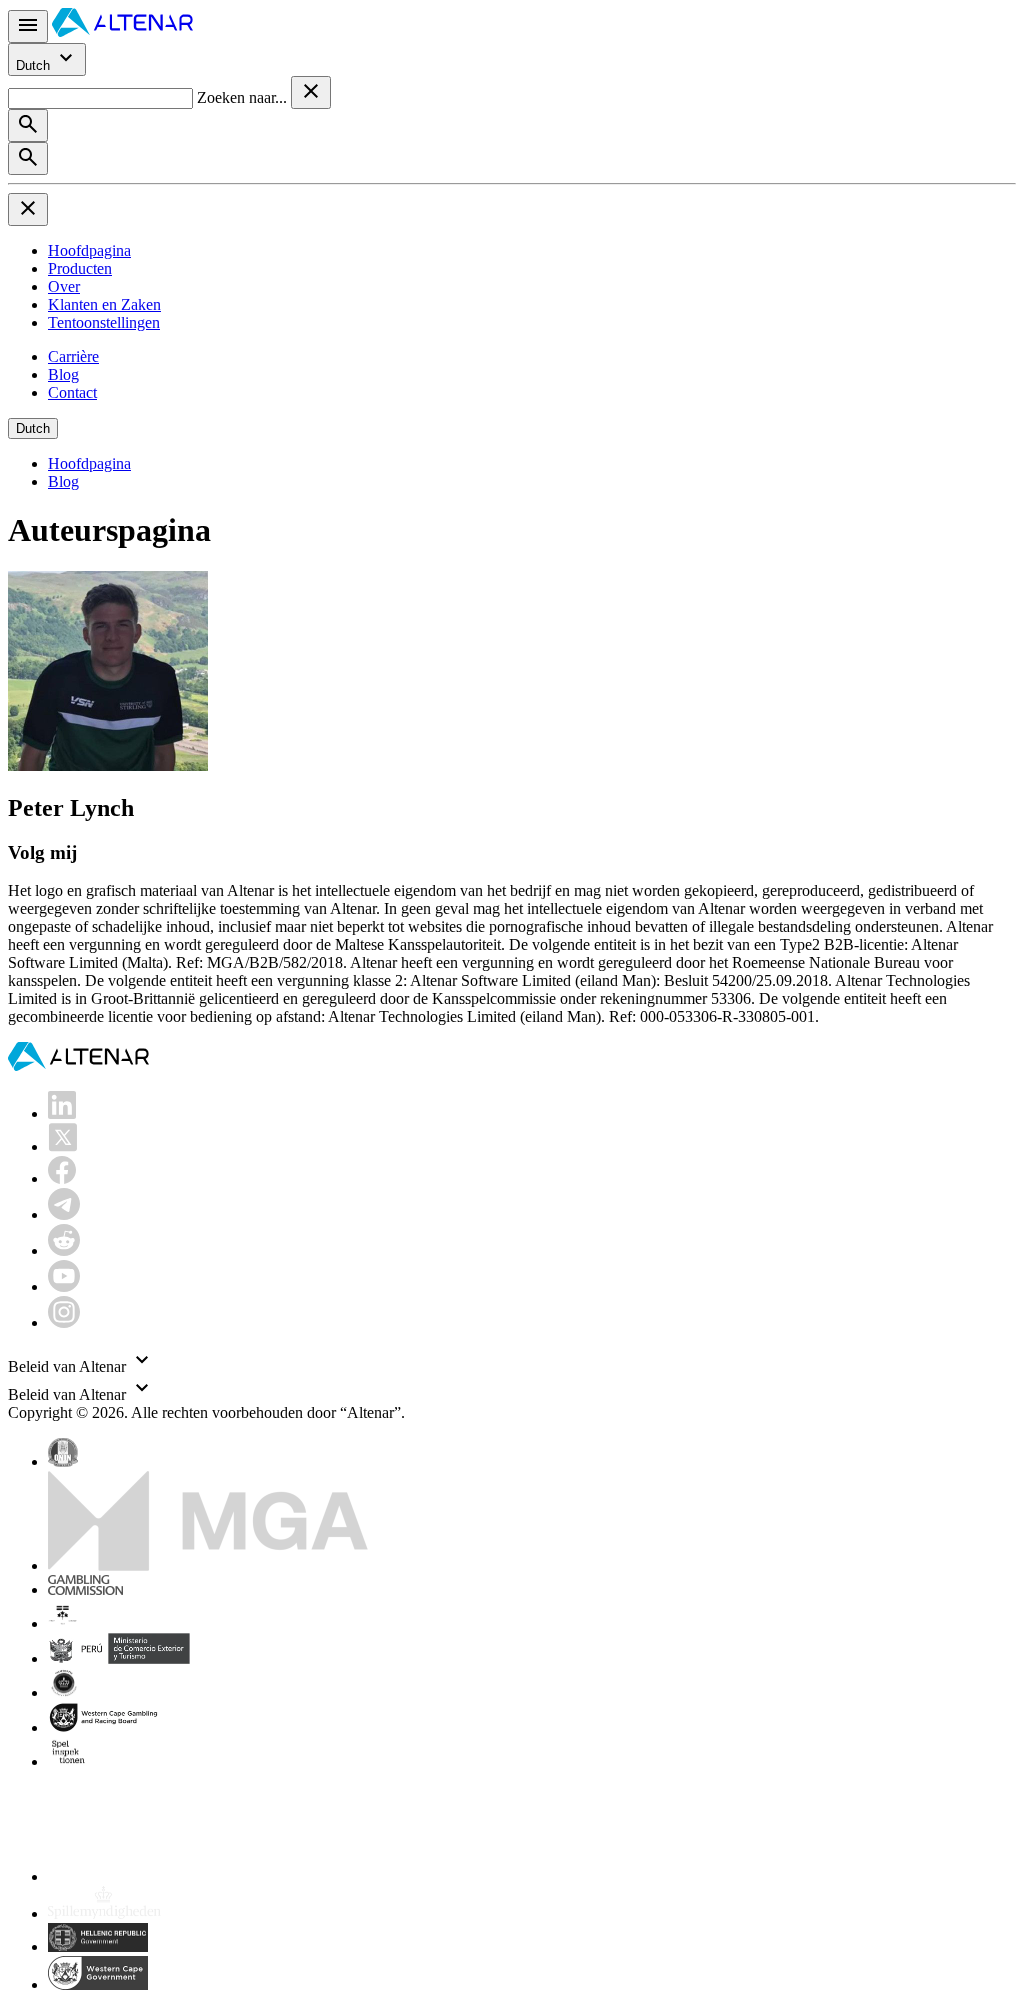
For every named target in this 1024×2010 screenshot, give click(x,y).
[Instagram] (64, 1322)
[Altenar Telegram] (64, 1214)
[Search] (28, 125)
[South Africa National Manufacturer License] (105, 1727)
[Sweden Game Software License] (69, 1761)
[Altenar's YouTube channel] (64, 1286)
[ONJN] (63, 1461)
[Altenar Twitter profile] (62, 1146)
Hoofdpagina (89, 250)
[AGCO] (126, 1623)
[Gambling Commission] (85, 1589)
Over (64, 286)
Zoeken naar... (244, 97)
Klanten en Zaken (104, 304)
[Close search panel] (311, 92)
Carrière (73, 356)
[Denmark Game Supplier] (63, 1692)
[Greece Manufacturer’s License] (98, 1946)
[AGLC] (188, 1876)
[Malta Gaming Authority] (208, 1565)
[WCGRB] (98, 1984)
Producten (80, 268)
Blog (63, 374)
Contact (72, 392)
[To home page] (122, 31)
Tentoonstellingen (104, 322)
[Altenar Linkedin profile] (62, 1113)
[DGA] (104, 1913)
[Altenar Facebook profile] (62, 1178)
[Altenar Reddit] (64, 1250)
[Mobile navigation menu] (28, 26)
